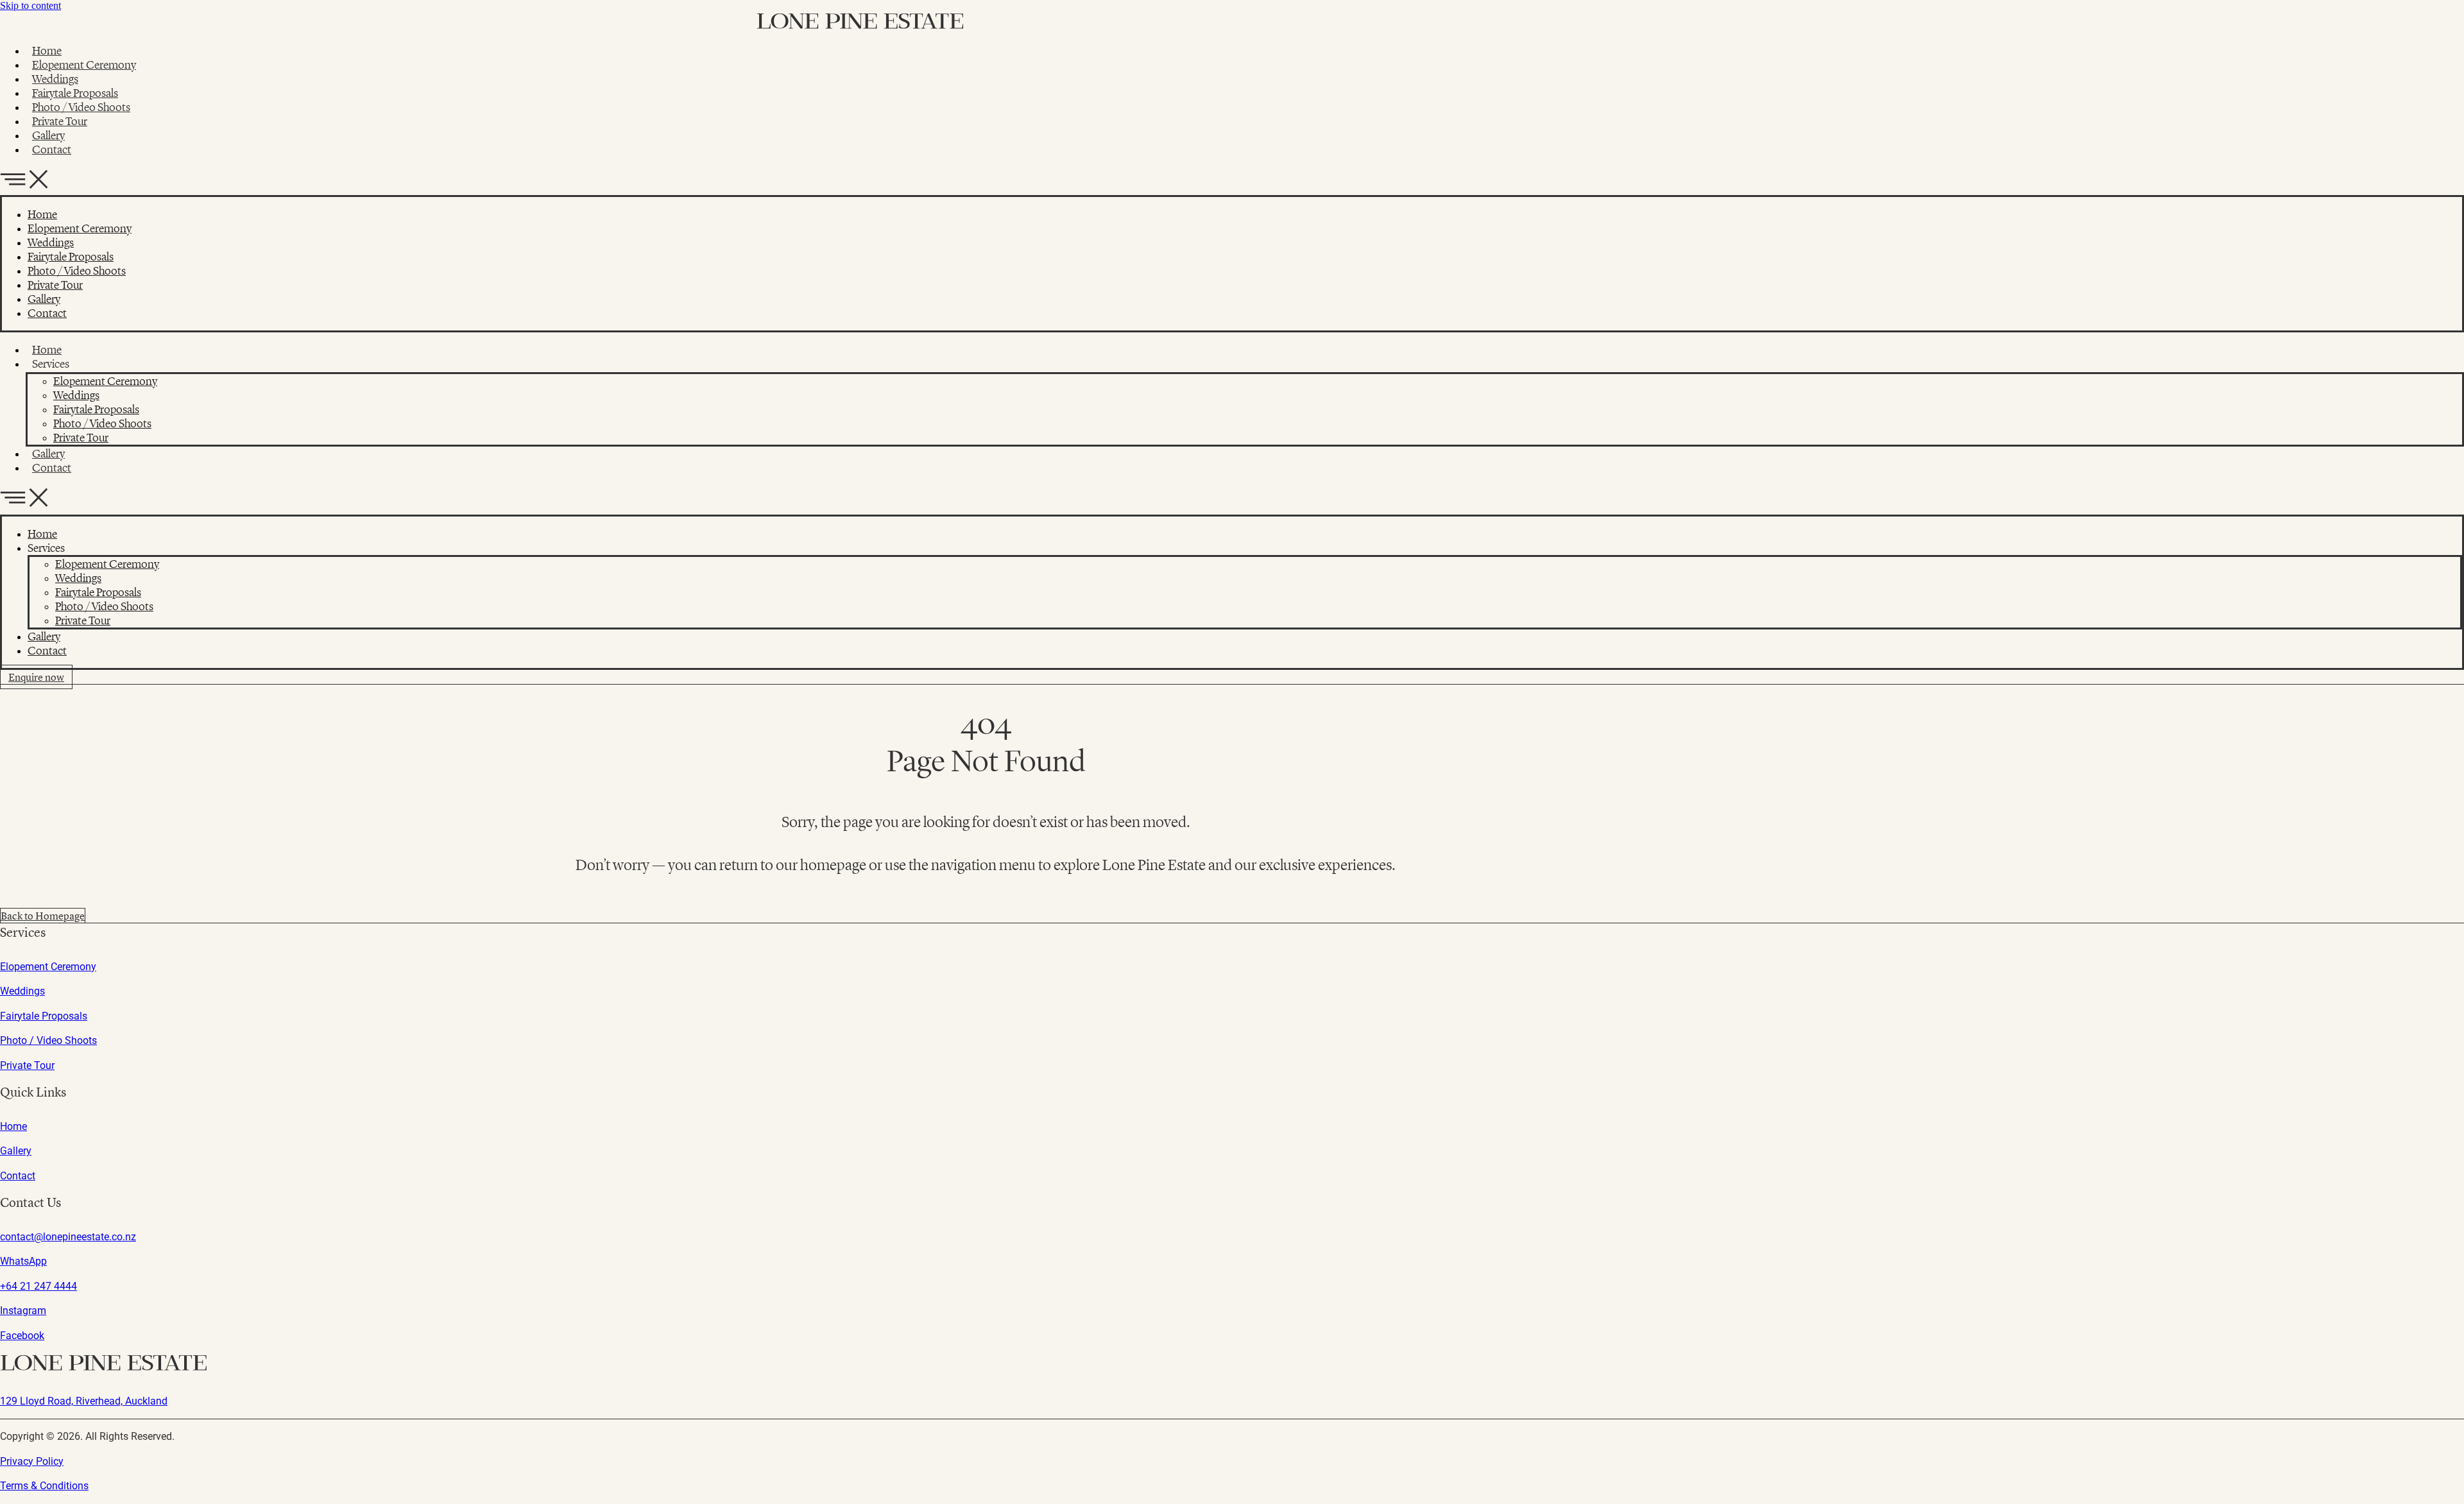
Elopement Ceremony (84, 65)
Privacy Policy (32, 1461)
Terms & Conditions (44, 1486)
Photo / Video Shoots (81, 107)
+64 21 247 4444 (38, 1286)
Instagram (23, 1311)
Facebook (22, 1336)
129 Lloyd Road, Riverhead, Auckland (84, 1401)
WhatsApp (23, 1261)
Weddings (55, 79)
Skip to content (30, 5)
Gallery (48, 135)
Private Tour (60, 121)
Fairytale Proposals (75, 93)
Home (47, 51)
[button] (1232, 181)
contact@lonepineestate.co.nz (68, 1237)
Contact (52, 150)
